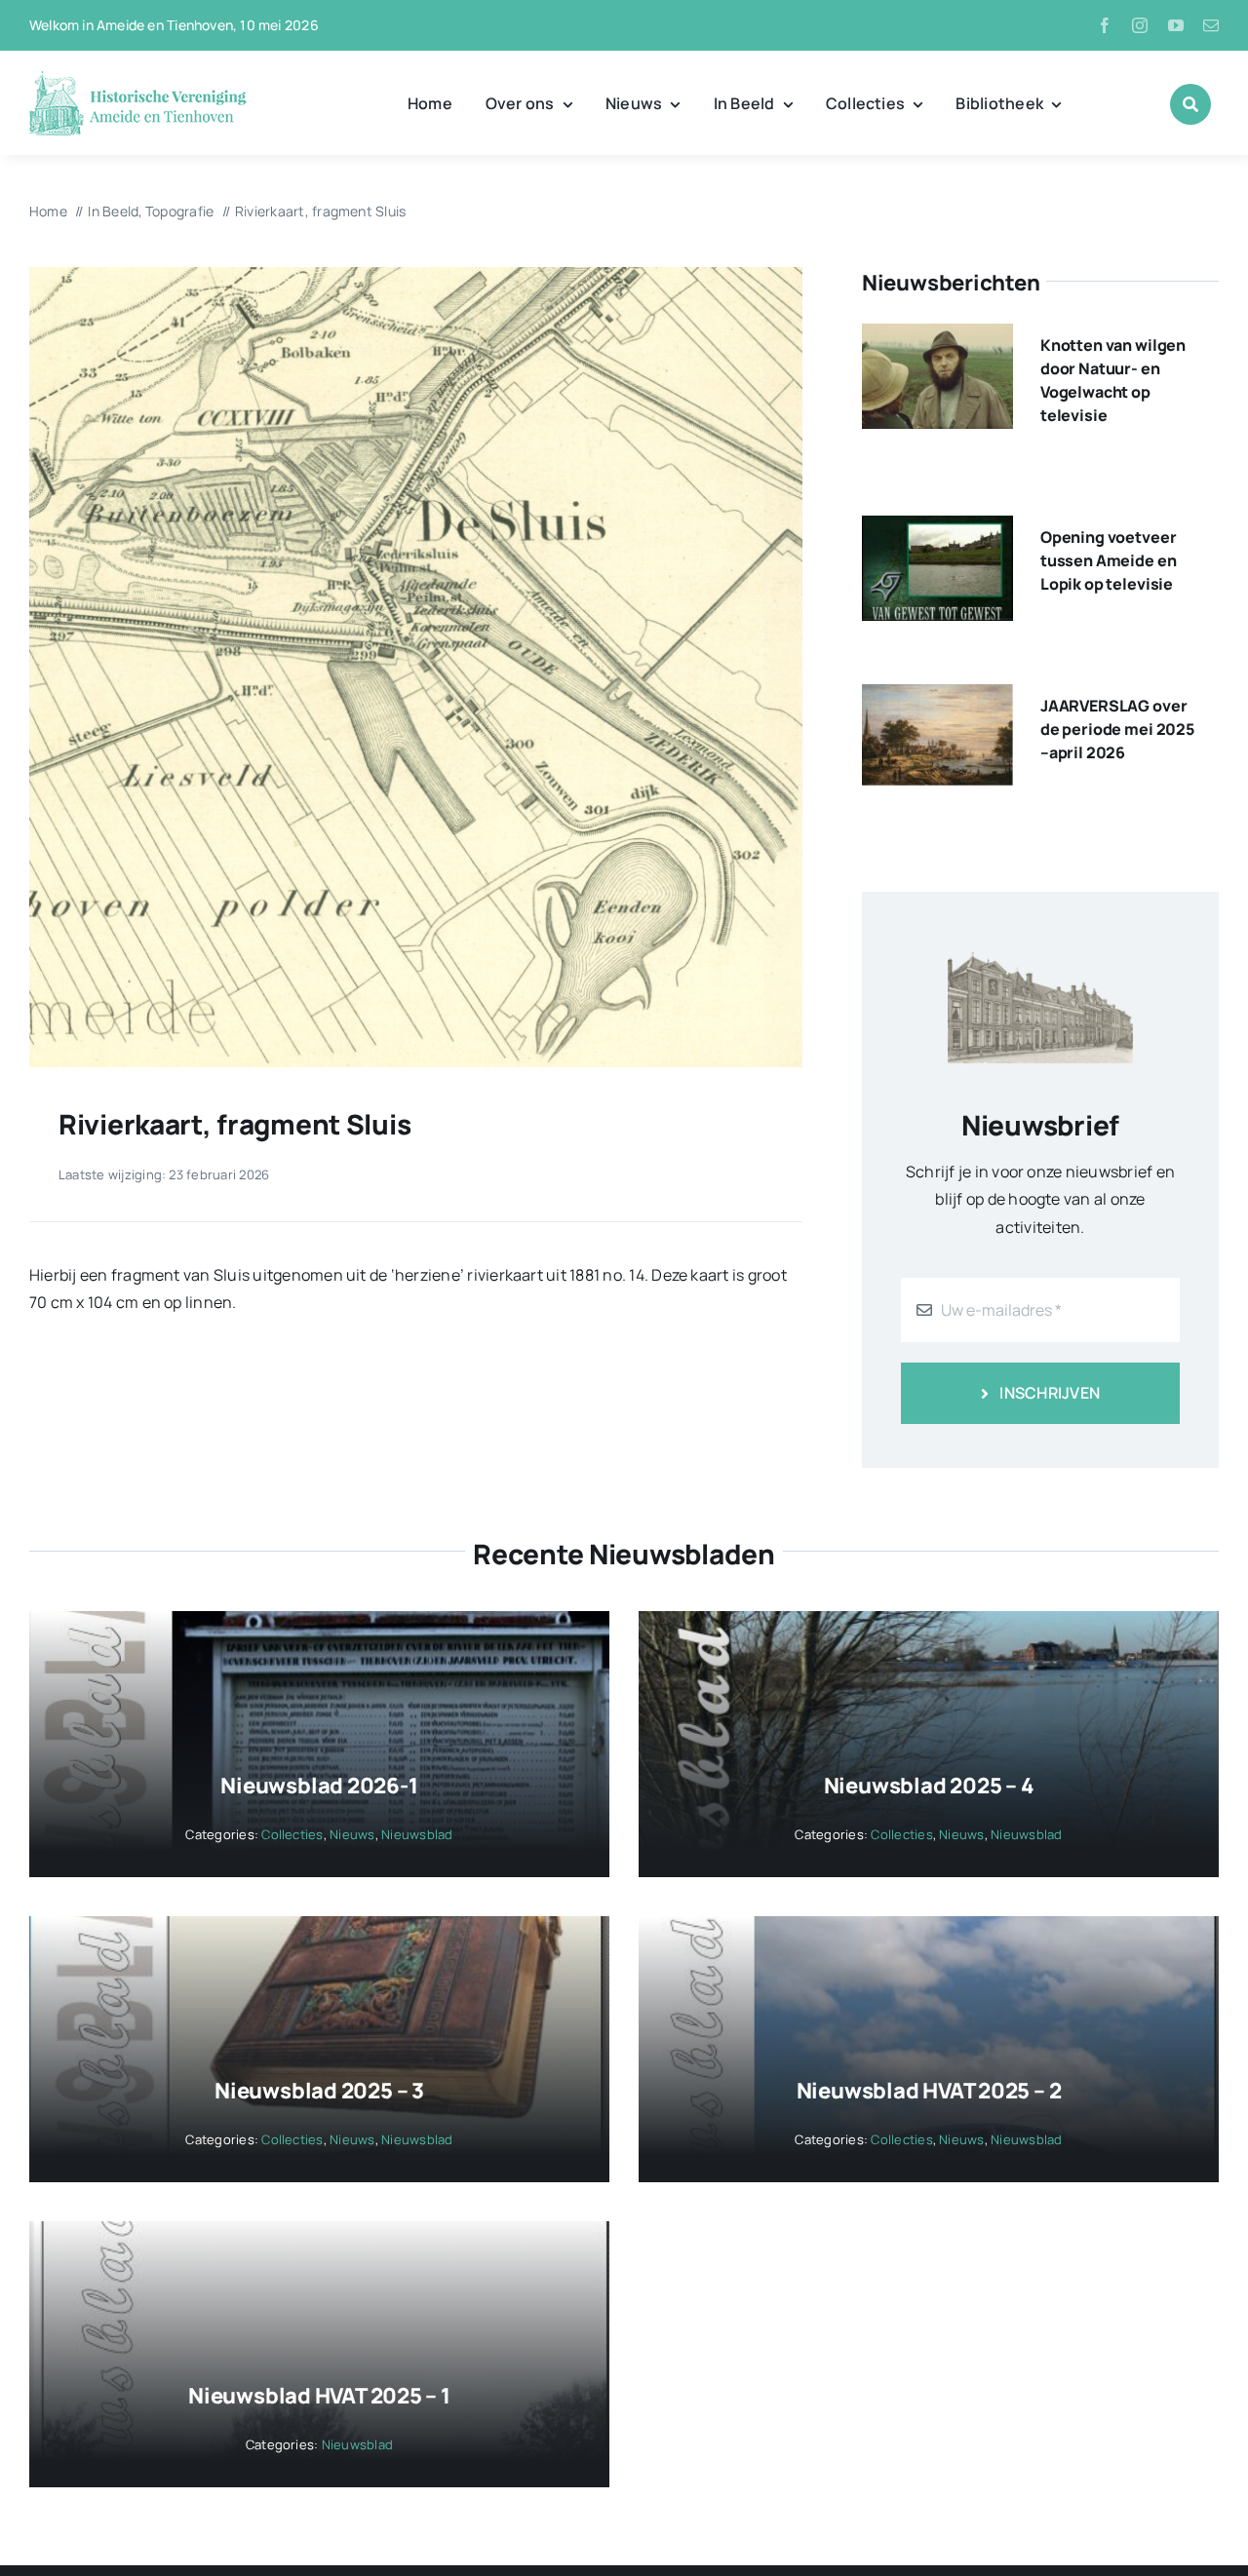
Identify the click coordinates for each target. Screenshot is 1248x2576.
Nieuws (352, 1834)
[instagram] (1140, 25)
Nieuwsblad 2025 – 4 (929, 1786)
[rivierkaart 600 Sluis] (416, 275)
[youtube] (1176, 25)
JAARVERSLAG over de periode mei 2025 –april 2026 (1117, 729)
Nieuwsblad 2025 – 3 (319, 2091)
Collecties (292, 1834)
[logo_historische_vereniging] (138, 78)
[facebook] (1105, 25)
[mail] (1211, 25)
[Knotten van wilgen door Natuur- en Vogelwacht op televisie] (937, 337)
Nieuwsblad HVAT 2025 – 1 (319, 2396)
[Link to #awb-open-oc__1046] (1190, 104)
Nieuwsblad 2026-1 (319, 1786)
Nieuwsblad (417, 1834)
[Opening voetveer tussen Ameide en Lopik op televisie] (937, 529)
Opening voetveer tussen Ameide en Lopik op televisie (1108, 560)
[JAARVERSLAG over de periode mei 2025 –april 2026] (937, 698)
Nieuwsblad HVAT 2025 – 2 (929, 2091)
